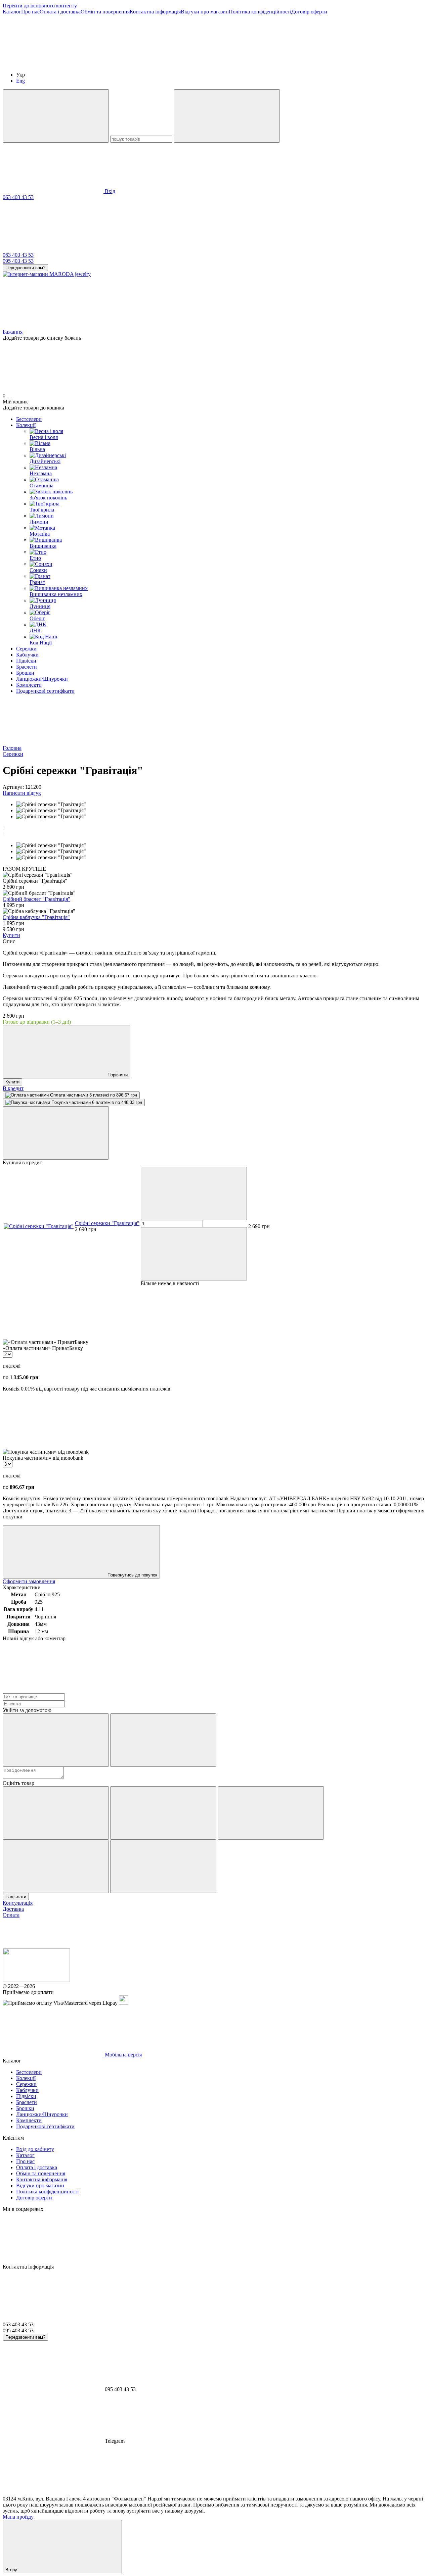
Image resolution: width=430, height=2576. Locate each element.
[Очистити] (227, 116)
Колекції (26, 425)
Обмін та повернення (105, 12)
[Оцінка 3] (271, 1813)
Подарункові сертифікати (45, 691)
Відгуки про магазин (205, 12)
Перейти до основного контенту (40, 6)
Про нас (30, 12)
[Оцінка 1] (56, 1813)
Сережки (26, 649)
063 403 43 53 (18, 197)
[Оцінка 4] (56, 1866)
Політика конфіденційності (260, 12)
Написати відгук (22, 793)
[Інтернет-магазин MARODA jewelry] (36, 1980)
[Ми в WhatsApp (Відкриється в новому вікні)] (355, 63)
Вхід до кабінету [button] (35, 2149)
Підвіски (26, 661)
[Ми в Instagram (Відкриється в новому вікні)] (154, 63)
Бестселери (29, 419)
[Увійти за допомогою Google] (163, 1740)
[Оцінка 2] (163, 1813)
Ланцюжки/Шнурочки (42, 679)
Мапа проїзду (18, 2517)
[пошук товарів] (56, 116)
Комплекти (29, 685)
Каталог (12, 12)
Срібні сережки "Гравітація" (107, 1223)
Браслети (27, 667)
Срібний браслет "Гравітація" (36, 899)
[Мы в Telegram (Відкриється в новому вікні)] (255, 63)
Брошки (25, 673)
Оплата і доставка (60, 12)
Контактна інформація (155, 12)
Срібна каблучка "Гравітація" (36, 917)
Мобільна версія (123, 2055)
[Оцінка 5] (163, 1866)
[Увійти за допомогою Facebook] (56, 1740)
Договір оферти (309, 12)
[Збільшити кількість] (194, 1254)
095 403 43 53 (18, 261)
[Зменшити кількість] (194, 1193)
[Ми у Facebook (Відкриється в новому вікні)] (53, 63)
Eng (20, 81)
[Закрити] (56, 1133)
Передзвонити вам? (25, 268)
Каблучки (27, 655)
